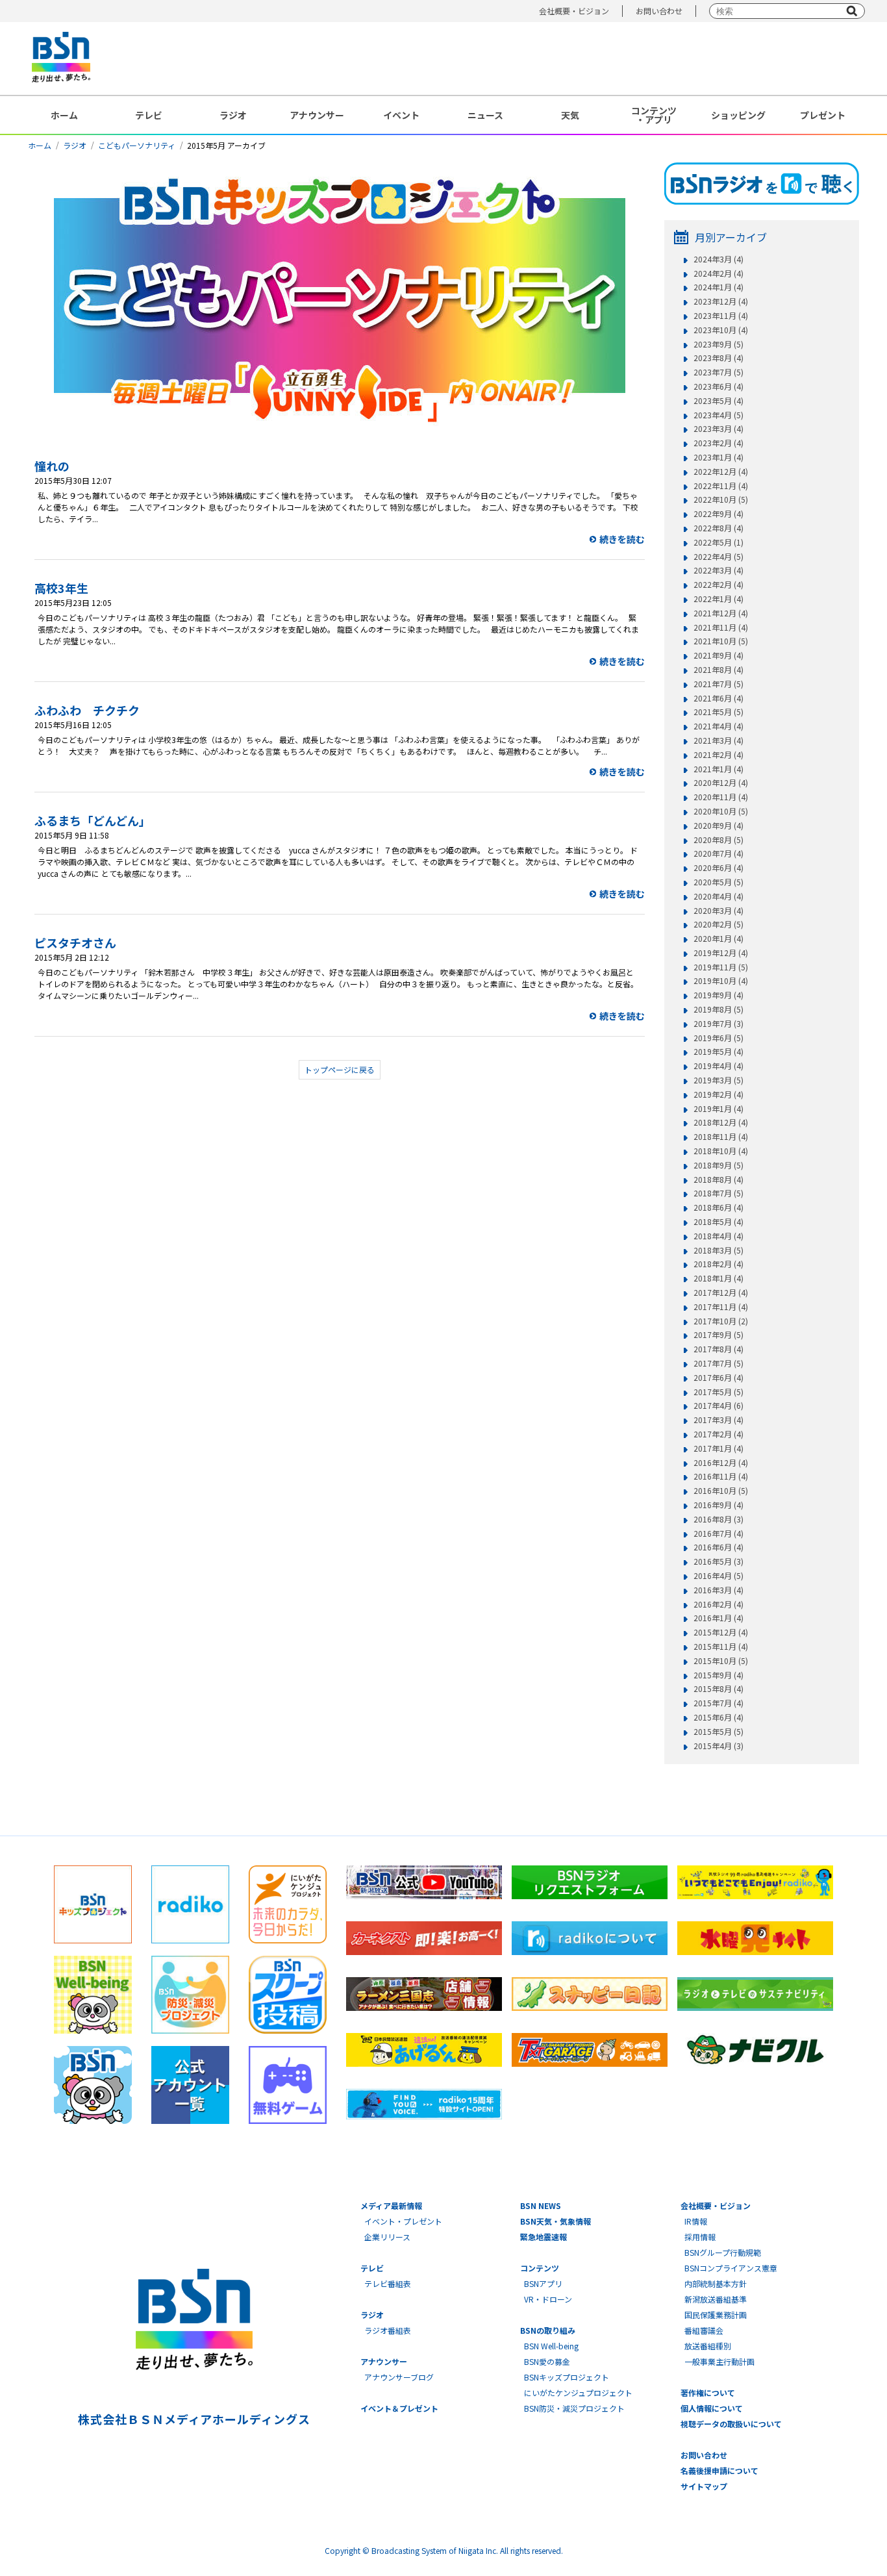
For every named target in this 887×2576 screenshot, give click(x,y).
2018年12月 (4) (721, 1122)
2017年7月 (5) (718, 1363)
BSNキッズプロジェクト (567, 2377)
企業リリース (387, 2237)
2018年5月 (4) (718, 1222)
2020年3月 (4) (718, 911)
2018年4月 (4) (718, 1236)
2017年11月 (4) (721, 1307)
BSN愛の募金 (547, 2361)
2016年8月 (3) (718, 1519)
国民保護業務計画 (716, 2315)
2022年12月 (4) (721, 472)
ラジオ (233, 115)
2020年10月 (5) (721, 811)
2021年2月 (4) (718, 755)
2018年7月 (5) (718, 1193)
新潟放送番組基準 (716, 2299)
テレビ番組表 (388, 2283)
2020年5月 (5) (718, 882)
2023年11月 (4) (721, 316)
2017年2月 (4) (718, 1434)
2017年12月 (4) (721, 1293)
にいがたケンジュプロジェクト (578, 2393)
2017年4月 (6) (718, 1406)
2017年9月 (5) (718, 1335)
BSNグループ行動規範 (723, 2252)
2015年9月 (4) (718, 1675)
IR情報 (696, 2221)
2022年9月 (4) (718, 514)
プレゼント (823, 115)
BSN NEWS (541, 2205)
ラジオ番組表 (388, 2330)
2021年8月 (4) (718, 670)
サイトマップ (704, 2486)
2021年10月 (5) (721, 641)
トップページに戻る (340, 1069)
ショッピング (738, 115)
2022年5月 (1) (718, 542)
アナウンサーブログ (399, 2377)
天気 (570, 115)
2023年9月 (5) (718, 344)
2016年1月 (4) (718, 1618)
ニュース (485, 115)
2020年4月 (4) (718, 896)
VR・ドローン (548, 2299)
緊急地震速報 (543, 2237)
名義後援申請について (719, 2470)
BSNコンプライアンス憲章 (731, 2268)
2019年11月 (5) (721, 967)
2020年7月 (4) (718, 853)
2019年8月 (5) (718, 1009)
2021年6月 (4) (718, 698)
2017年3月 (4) (718, 1420)
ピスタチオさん (75, 942)
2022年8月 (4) (718, 528)
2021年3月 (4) (718, 740)
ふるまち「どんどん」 (93, 820)
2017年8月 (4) (718, 1349)
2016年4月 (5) (718, 1576)
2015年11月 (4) (721, 1647)
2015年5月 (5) (718, 1732)
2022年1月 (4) (718, 599)
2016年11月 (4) (721, 1476)
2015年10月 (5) (721, 1661)
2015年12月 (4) (721, 1632)
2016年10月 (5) (721, 1491)
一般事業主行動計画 (719, 2361)
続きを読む (622, 539)
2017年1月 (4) (718, 1448)
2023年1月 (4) (718, 457)
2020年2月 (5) (718, 924)
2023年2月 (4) (718, 443)
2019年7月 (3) (718, 1024)
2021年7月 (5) (718, 684)
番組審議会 (704, 2330)
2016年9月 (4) (718, 1505)
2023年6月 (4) (718, 386)
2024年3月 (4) (718, 259)
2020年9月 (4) (718, 826)
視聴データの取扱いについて (731, 2424)
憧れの (52, 466)
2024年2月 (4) (718, 273)
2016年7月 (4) (718, 1534)
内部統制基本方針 (716, 2283)
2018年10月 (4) (721, 1151)
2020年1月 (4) (718, 939)
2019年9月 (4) (718, 995)
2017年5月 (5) (718, 1392)
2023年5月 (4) (718, 401)
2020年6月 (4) (718, 868)
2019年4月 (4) (718, 1066)
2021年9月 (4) (718, 655)
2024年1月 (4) (718, 287)
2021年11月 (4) (721, 627)
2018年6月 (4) (718, 1207)
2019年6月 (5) (718, 1038)
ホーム (64, 115)
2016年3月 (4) (718, 1590)
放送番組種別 (708, 2346)
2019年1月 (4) (718, 1109)
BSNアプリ (543, 2283)
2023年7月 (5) (718, 372)
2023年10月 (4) (721, 330)
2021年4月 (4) (718, 726)
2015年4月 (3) (718, 1746)
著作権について (708, 2393)
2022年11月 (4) (721, 486)
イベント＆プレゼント (399, 2408)
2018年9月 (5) (718, 1165)
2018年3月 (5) (718, 1250)
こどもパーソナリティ (137, 145)
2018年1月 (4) (718, 1278)
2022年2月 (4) (718, 585)
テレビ (149, 115)
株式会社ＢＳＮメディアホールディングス (194, 2419)
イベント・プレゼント (403, 2221)
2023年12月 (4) (721, 301)
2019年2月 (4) (718, 1094)
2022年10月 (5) (721, 499)
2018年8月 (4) (718, 1180)
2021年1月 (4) (718, 769)
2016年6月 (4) (718, 1547)
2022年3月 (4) (718, 570)
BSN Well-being (551, 2346)
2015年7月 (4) (718, 1703)
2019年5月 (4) (718, 1052)
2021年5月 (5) (718, 712)
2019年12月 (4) (721, 953)
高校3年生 (61, 588)
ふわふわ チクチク (87, 710)
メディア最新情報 (391, 2205)
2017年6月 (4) (718, 1378)
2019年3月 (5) (718, 1080)
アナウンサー (317, 115)
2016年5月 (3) (718, 1561)
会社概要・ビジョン (574, 11)
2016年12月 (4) (721, 1463)
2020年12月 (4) (721, 783)
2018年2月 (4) (718, 1264)
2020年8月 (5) (718, 840)
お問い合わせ (659, 11)
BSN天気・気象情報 (556, 2221)
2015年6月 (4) (718, 1717)
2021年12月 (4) (721, 613)
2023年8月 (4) (718, 358)
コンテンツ (540, 2268)
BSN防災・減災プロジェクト (574, 2408)
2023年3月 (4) (718, 429)
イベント (401, 115)
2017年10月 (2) (721, 1321)
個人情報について (712, 2408)
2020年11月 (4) (721, 797)
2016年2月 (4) (718, 1604)
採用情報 (700, 2237)
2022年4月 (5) (718, 557)
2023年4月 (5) (718, 415)
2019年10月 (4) (721, 981)
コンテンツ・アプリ (654, 115)
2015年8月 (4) (718, 1689)
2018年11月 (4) (721, 1137)
